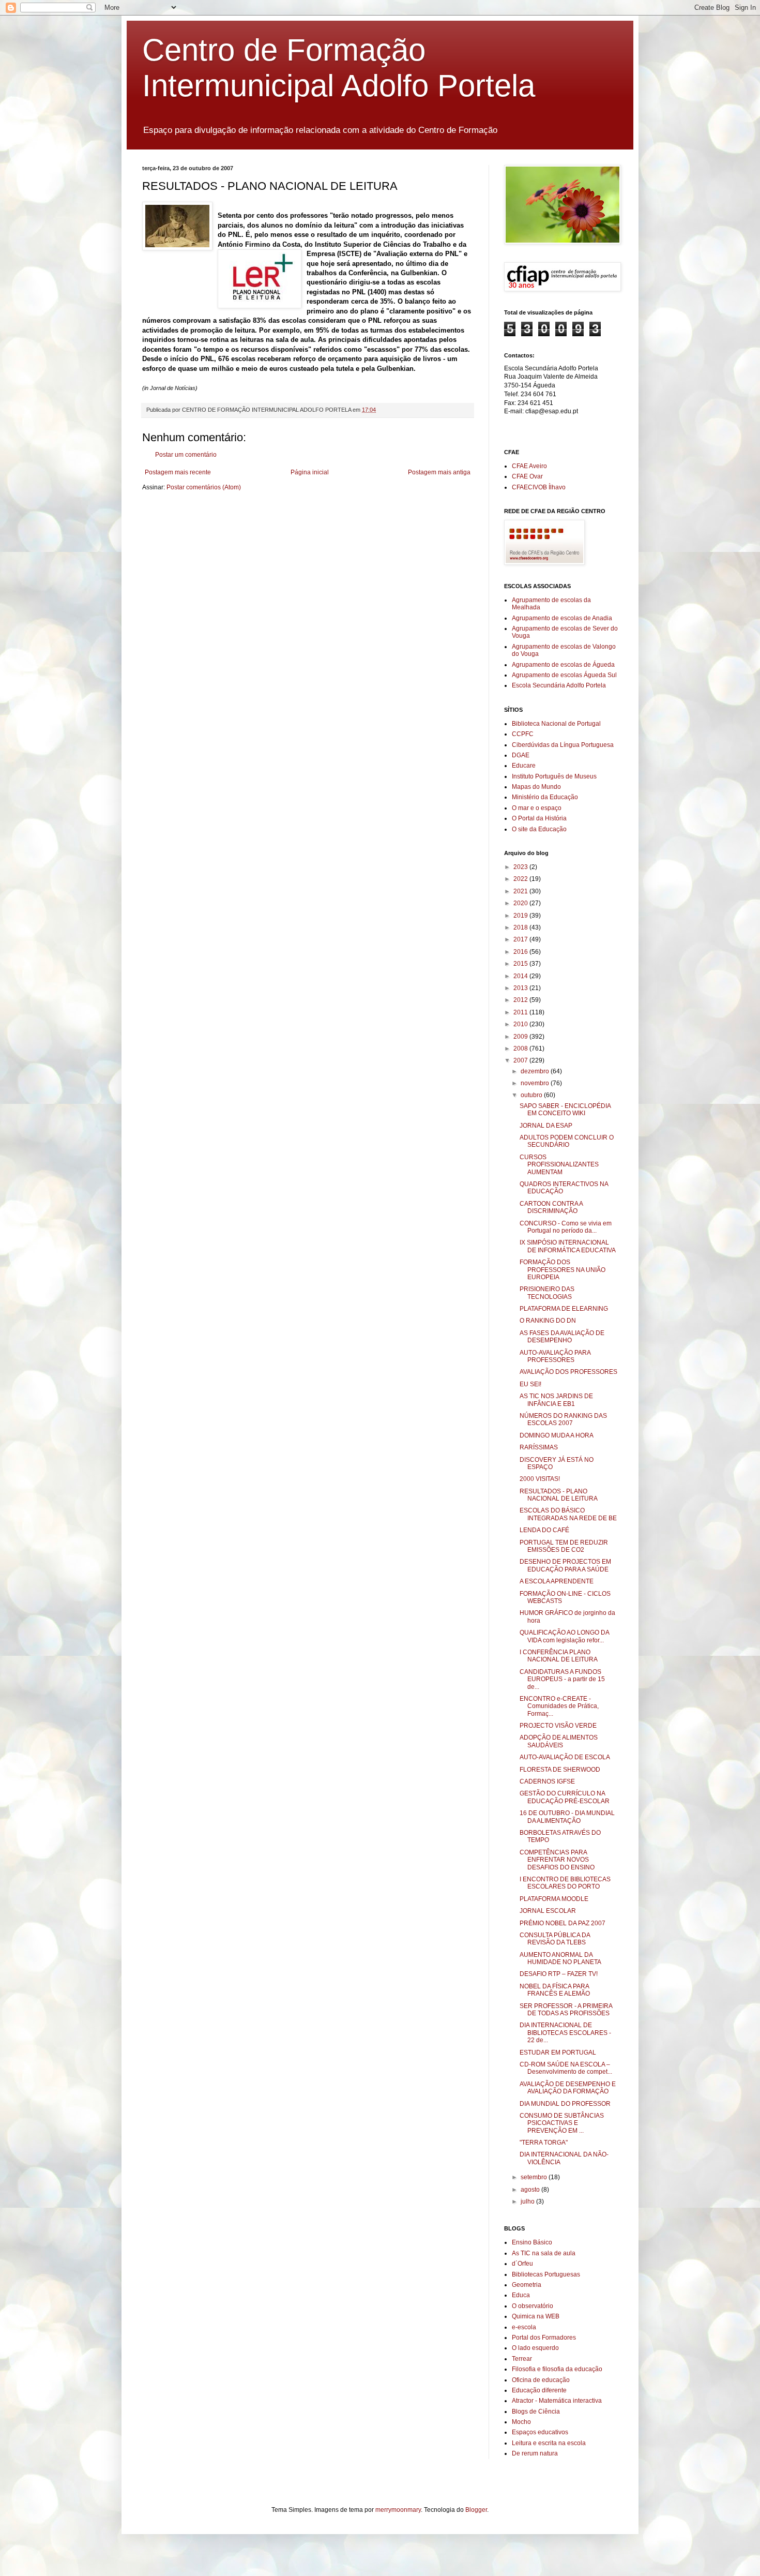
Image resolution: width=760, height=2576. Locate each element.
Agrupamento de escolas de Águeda (563, 665)
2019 (521, 916)
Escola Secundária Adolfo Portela (559, 685)
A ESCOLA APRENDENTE (557, 1581)
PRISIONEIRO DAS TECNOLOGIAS (547, 1293)
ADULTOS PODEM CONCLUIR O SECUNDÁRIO (567, 1141)
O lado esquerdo (535, 2348)
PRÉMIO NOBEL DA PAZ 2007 (563, 1923)
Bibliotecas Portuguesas (546, 2274)
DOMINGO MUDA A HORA (557, 1435)
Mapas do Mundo (536, 787)
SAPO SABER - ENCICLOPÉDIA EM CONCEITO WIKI (565, 1110)
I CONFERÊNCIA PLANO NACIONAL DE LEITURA (559, 1656)
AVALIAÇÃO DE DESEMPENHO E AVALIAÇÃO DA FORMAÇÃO (568, 2088)
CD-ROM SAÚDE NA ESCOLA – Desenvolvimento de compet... (566, 2068)
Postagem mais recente (178, 472)
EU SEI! (530, 1384)
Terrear (522, 2359)
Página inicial (310, 472)
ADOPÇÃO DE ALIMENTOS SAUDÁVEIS (559, 1741)
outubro (532, 1095)
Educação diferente (539, 2390)
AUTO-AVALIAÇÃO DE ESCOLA (565, 1757)
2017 (521, 939)
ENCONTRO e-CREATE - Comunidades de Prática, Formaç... (559, 1706)
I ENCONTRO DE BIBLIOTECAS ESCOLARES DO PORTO (565, 1883)
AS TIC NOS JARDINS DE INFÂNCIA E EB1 (556, 1400)
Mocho (521, 2422)
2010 (521, 1024)
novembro (536, 1083)
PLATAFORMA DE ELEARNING (564, 1309)
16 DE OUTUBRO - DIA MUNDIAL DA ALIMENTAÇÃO (567, 1817)
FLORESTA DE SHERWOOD (560, 1770)
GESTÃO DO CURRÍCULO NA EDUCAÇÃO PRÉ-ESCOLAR (565, 1797)
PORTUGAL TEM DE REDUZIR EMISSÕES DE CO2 (564, 1546)
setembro (535, 2177)
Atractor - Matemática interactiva (557, 2401)
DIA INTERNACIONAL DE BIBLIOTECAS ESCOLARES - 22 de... (565, 2033)
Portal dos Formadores (544, 2338)
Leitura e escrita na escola (549, 2443)
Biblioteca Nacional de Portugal (556, 724)
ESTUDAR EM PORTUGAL (558, 2053)
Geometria (527, 2285)
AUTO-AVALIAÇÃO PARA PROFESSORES (555, 1356)
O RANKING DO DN (548, 1321)
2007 (521, 1060)
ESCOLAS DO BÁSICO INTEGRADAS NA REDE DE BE (568, 1514)
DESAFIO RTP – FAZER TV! (559, 1974)
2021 (521, 891)
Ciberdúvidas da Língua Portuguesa (563, 745)
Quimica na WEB (536, 2316)
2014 (521, 976)
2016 (521, 952)
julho (528, 2201)
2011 (521, 1012)
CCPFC (523, 734)
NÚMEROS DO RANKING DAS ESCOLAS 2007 (563, 1419)
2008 (521, 1049)
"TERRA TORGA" (544, 2143)
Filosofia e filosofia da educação (557, 2369)
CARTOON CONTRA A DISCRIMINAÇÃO (551, 1207)
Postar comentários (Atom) (204, 487)
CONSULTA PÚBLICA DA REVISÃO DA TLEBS (555, 1939)
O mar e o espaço (537, 808)
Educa (521, 2295)
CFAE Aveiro (529, 466)
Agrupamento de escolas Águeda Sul (564, 675)
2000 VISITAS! (540, 1479)
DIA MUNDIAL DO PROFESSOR (565, 2104)
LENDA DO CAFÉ (544, 1530)
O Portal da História (539, 818)
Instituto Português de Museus (554, 776)
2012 (521, 1000)
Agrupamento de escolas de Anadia (562, 618)
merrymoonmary (398, 2510)
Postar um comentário (186, 455)
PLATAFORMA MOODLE (554, 1899)
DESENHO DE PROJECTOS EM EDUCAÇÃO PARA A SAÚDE (565, 1565)
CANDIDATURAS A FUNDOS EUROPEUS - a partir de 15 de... (562, 1679)
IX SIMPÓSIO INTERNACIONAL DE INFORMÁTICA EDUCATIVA (568, 1246)
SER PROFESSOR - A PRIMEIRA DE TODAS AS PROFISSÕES (566, 2010)
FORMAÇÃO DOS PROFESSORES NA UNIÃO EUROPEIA (563, 1270)
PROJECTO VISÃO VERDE (558, 1726)
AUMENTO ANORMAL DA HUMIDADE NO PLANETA (560, 1958)
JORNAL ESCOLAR (548, 1911)
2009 (521, 1037)
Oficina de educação (541, 2380)
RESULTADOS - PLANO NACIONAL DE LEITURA (559, 1495)
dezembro (536, 1071)
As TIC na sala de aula (544, 2253)
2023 (521, 867)
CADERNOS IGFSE (547, 1781)
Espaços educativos (540, 2432)
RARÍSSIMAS (539, 1447)
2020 (521, 903)
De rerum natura (535, 2453)
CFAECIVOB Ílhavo (539, 487)
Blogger (476, 2510)
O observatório (533, 2306)
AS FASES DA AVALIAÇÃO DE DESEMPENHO (562, 1337)
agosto (531, 2190)
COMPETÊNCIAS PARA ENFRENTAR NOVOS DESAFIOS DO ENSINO (557, 1860)
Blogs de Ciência (536, 2412)
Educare (524, 766)
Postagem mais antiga (439, 472)
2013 (521, 988)
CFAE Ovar (527, 476)
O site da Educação (539, 829)
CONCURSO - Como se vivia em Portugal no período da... (566, 1227)
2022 (521, 879)
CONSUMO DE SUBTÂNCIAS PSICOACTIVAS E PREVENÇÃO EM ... (562, 2123)
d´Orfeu (522, 2264)
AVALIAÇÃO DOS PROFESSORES (568, 1372)
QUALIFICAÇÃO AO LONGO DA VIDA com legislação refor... (564, 1636)
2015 (521, 964)
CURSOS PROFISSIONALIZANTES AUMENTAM (559, 1165)
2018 (521, 927)
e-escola (524, 2327)
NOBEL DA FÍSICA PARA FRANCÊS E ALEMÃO (555, 1990)
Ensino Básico (532, 2242)
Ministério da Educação (545, 797)
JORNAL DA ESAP (546, 1126)
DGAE (521, 755)
